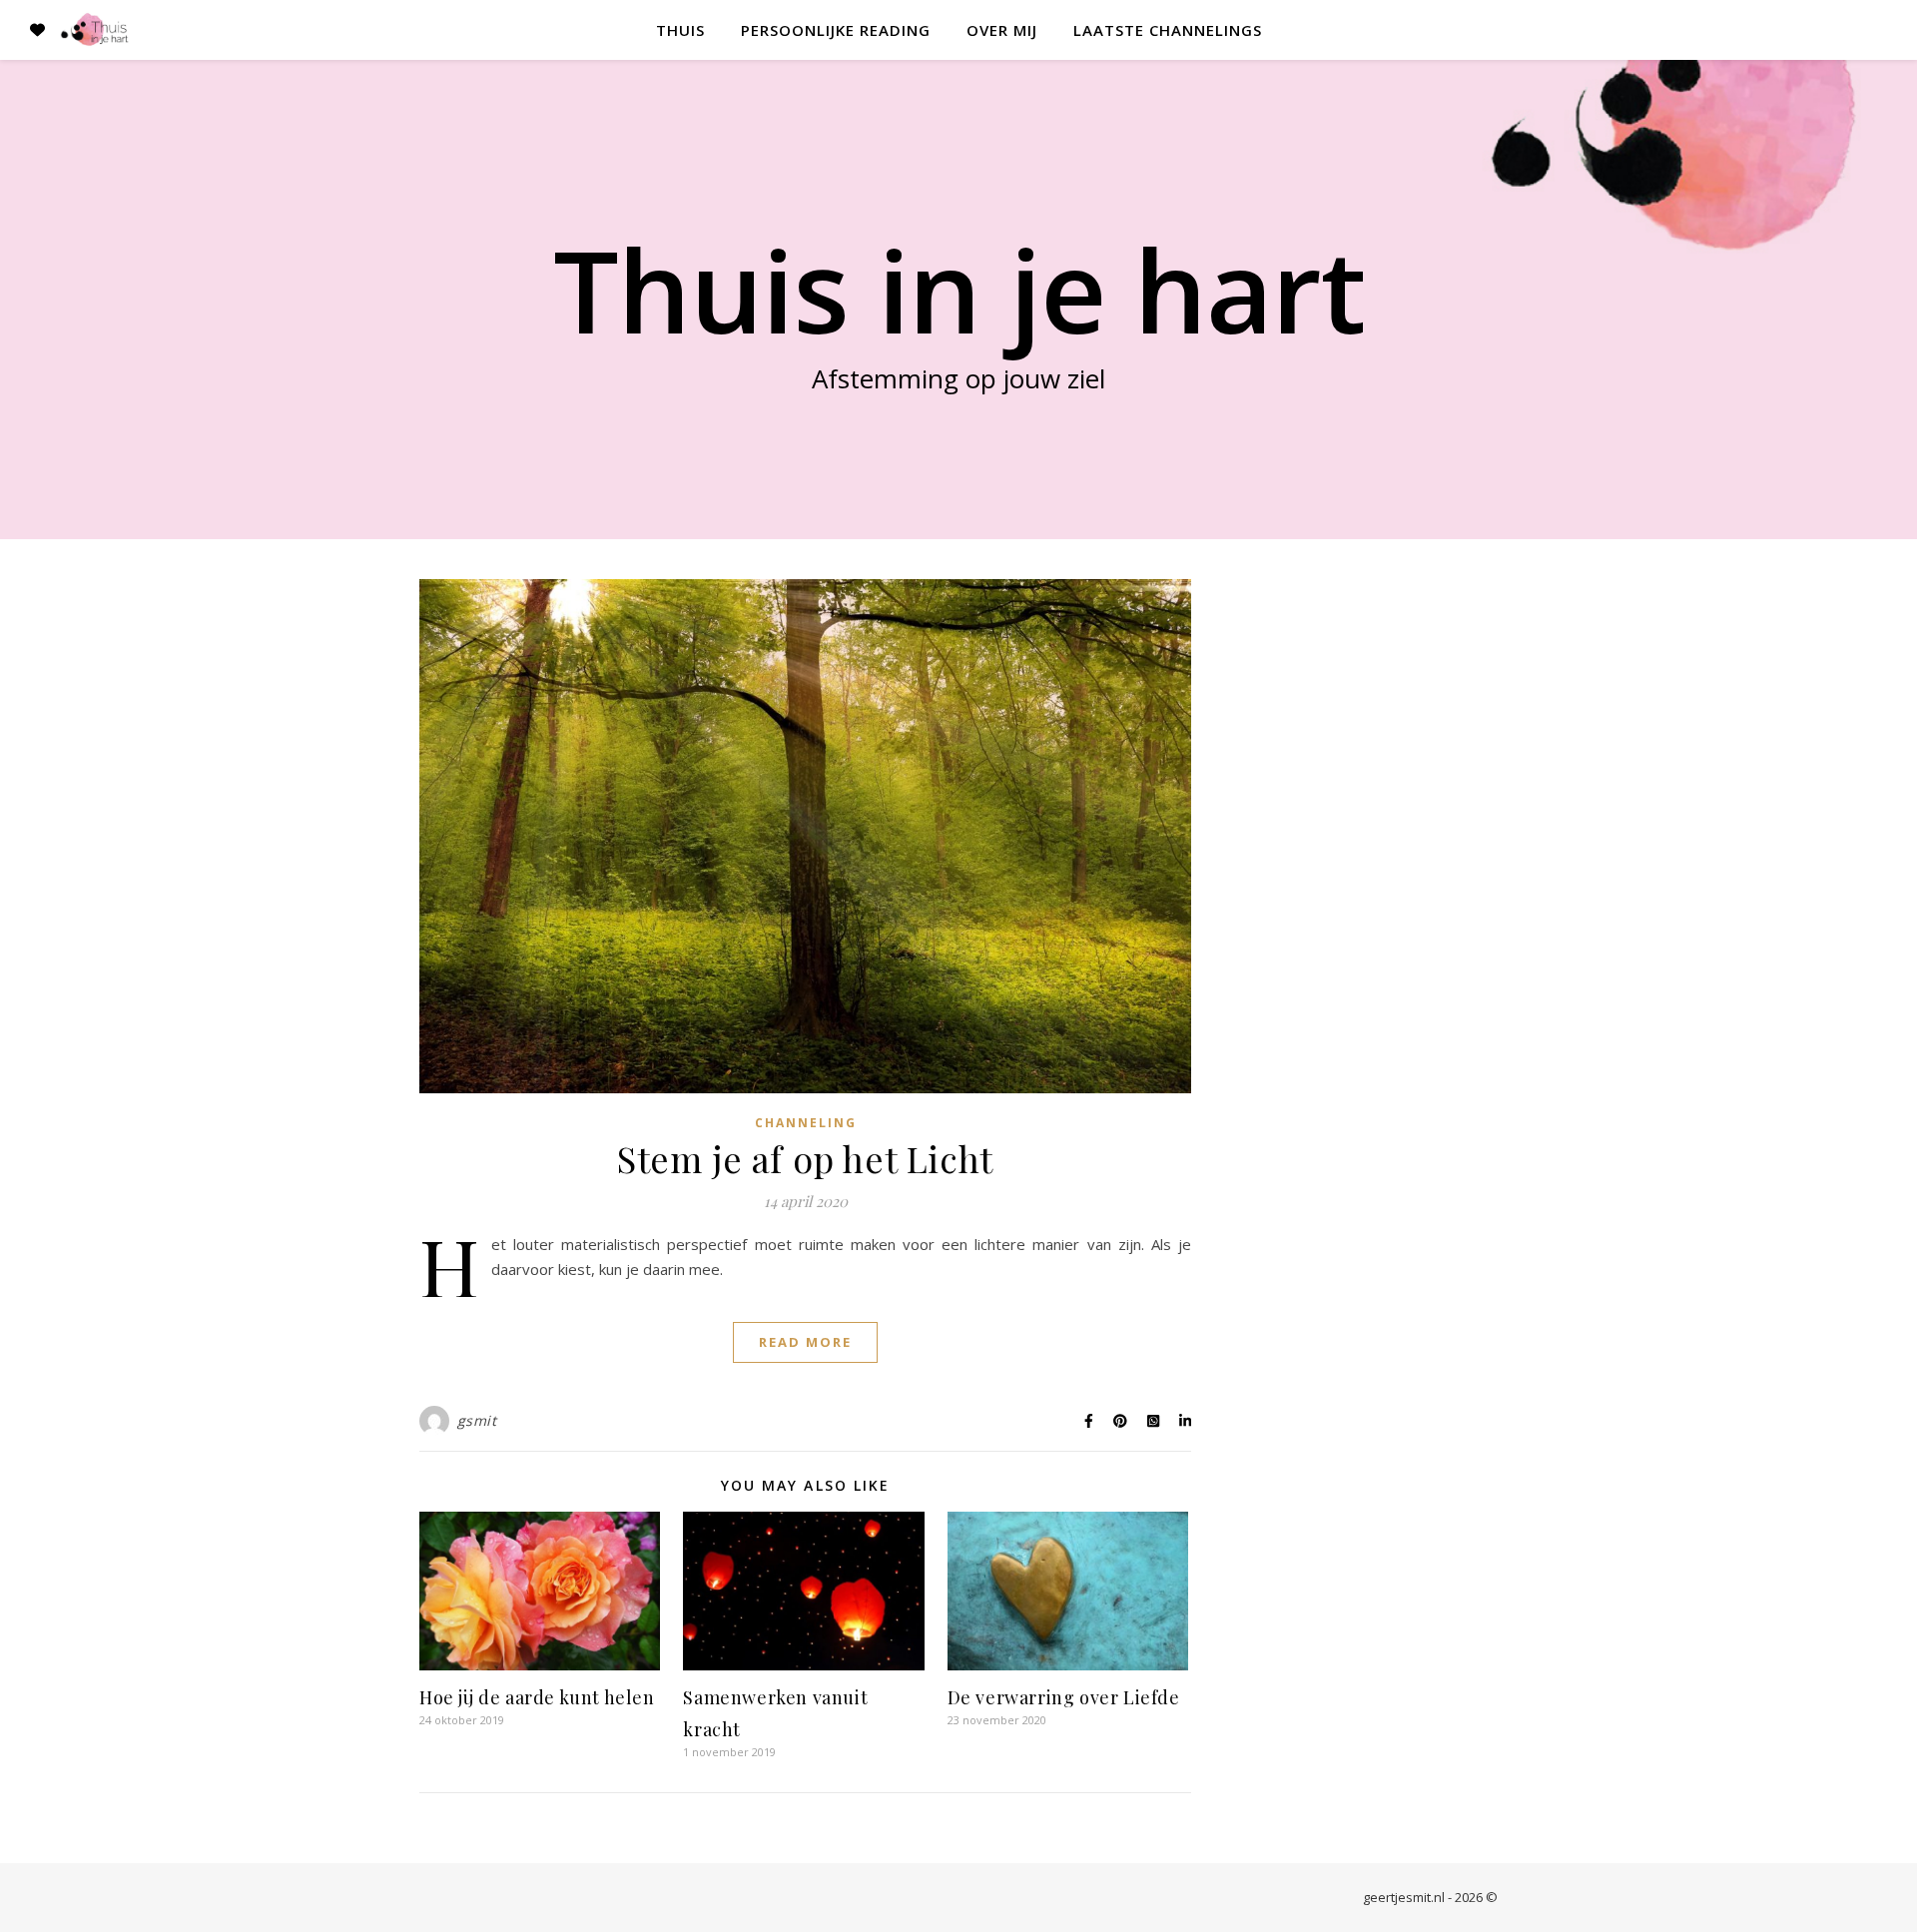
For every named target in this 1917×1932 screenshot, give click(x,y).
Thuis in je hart (959, 290)
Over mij (1002, 30)
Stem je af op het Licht (805, 1158)
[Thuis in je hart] (95, 30)
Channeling (806, 1123)
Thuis (680, 30)
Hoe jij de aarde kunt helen (537, 1697)
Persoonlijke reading (836, 30)
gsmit (477, 1420)
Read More (805, 1342)
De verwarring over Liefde (1064, 1697)
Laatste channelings (1168, 30)
